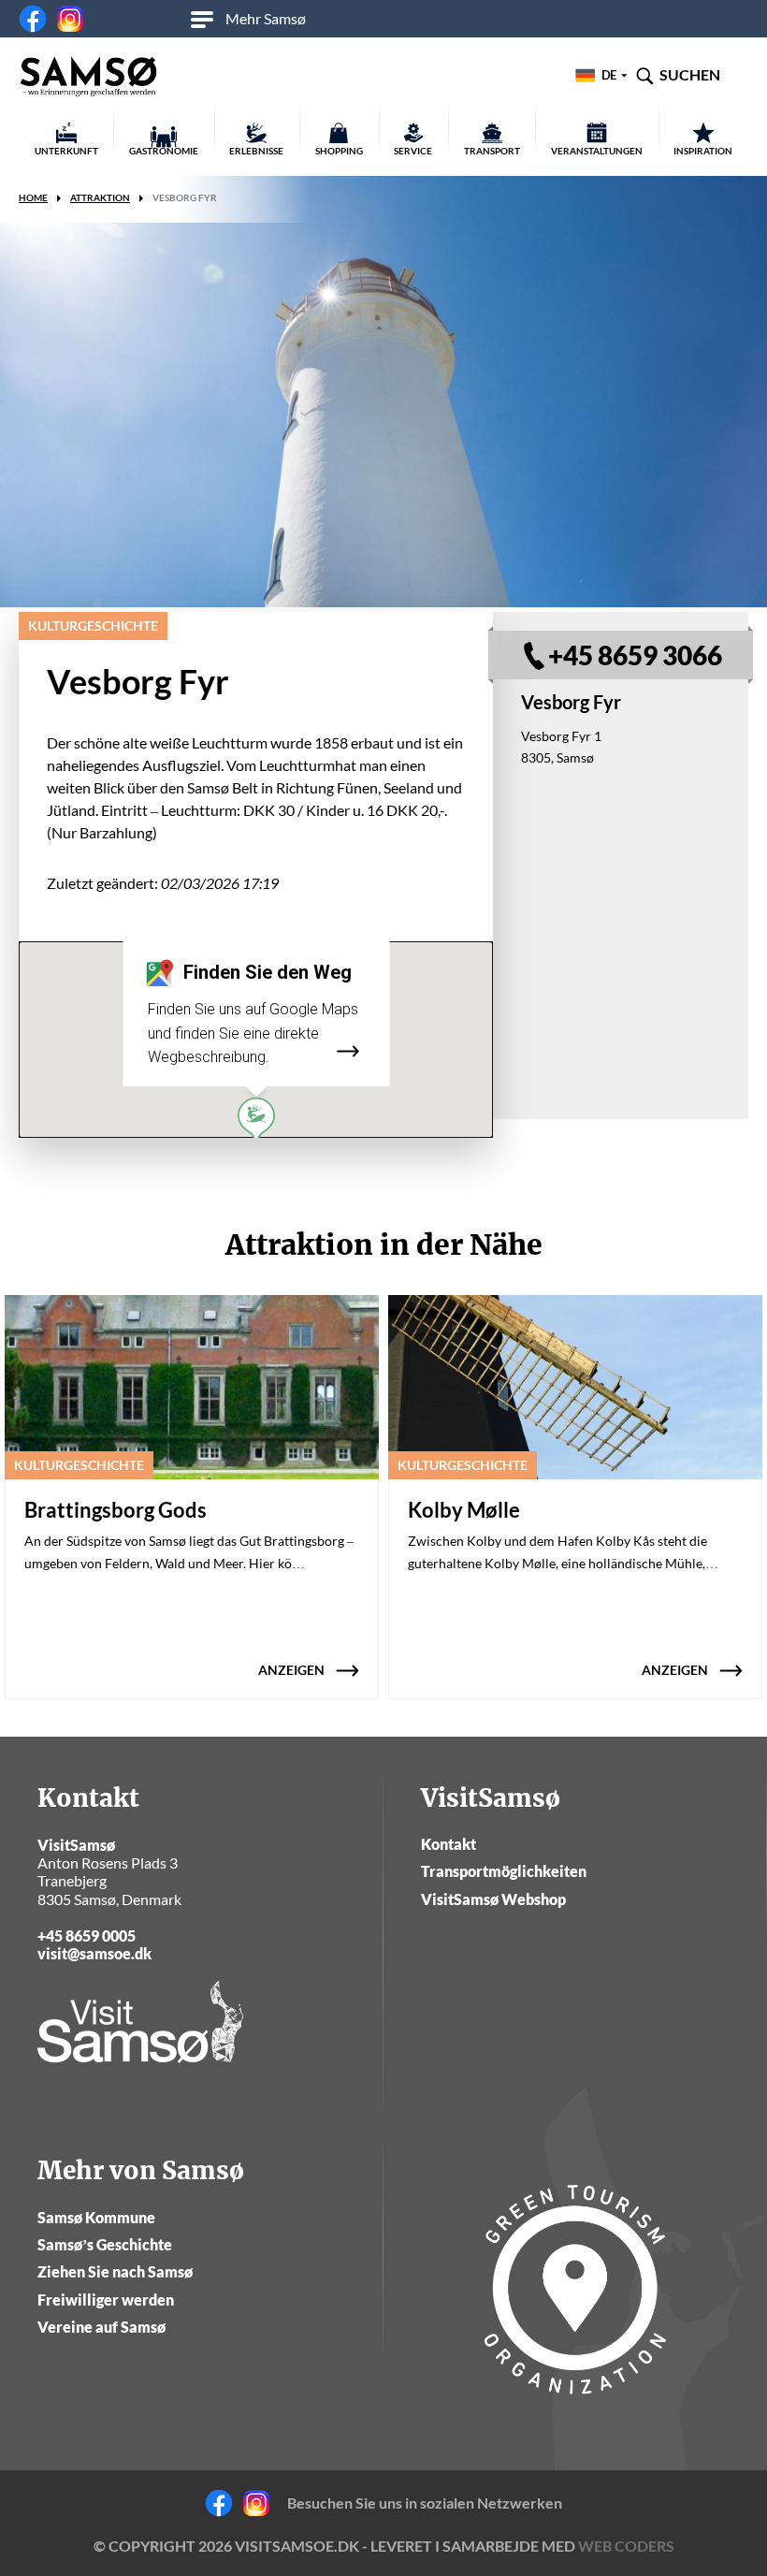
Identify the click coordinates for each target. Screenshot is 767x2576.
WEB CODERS (626, 2546)
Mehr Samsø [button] (266, 18)
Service (413, 151)
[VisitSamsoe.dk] (89, 78)
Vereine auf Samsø (101, 2327)
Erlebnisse (256, 151)
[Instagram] (70, 19)
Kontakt (449, 1844)
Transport (492, 151)
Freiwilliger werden (106, 2299)
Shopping (339, 151)
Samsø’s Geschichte (105, 2244)
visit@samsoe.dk (94, 1953)
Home (33, 197)
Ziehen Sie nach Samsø (115, 2271)
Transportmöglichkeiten (504, 1871)
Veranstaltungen (597, 151)
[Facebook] (33, 19)
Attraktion (100, 197)
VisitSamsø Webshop (493, 1899)
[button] (256, 1120)
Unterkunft (66, 151)
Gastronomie (164, 151)
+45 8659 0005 (87, 1936)
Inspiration (703, 151)
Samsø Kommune (96, 2217)
